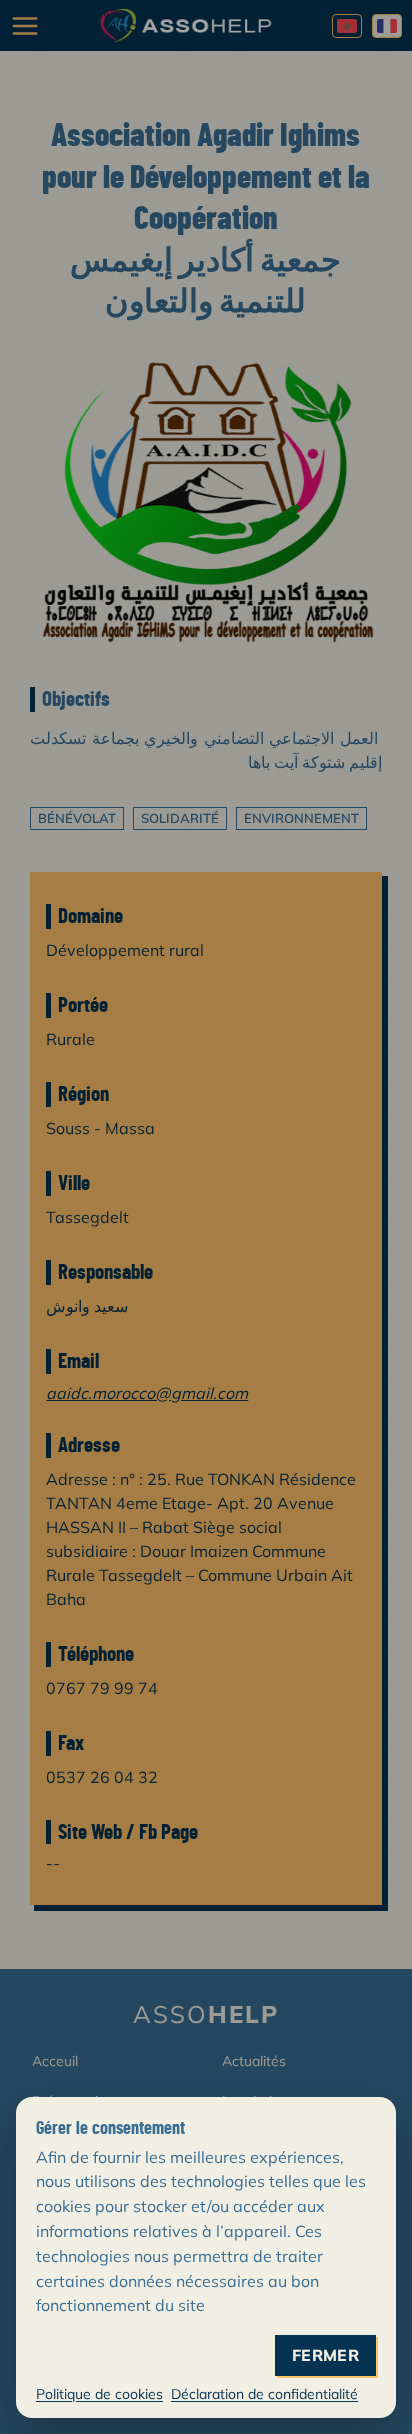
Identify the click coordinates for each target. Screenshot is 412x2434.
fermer (325, 2355)
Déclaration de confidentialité (264, 2394)
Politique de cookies (99, 2394)
